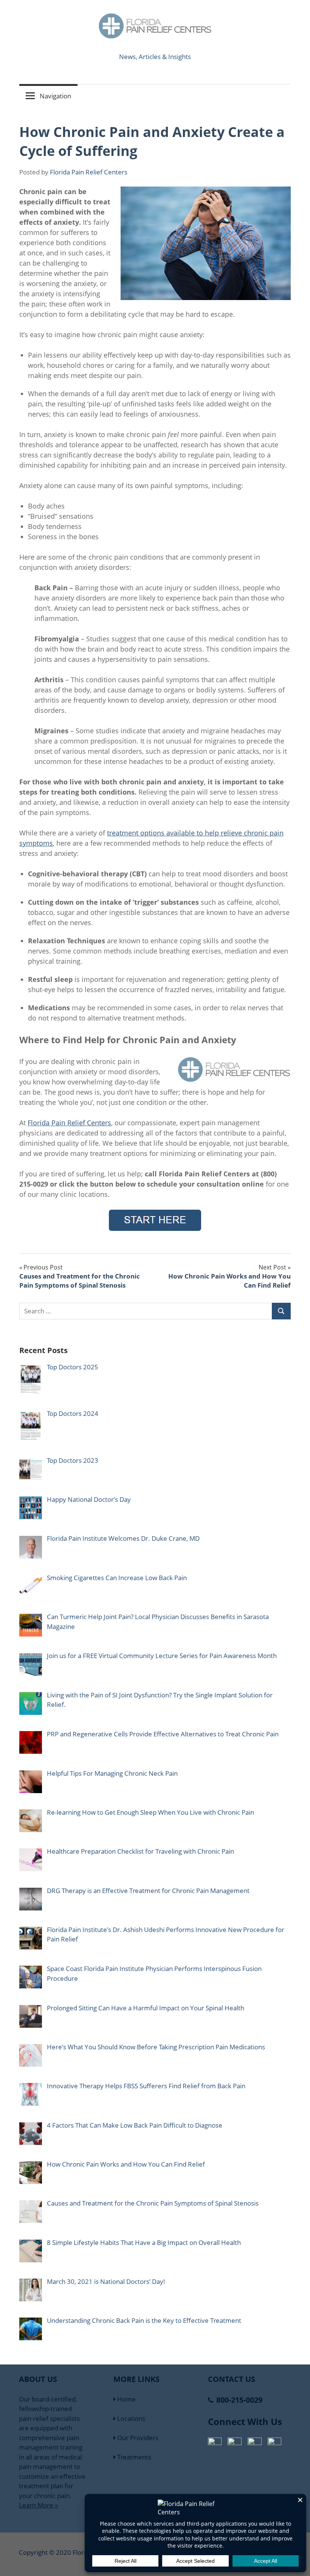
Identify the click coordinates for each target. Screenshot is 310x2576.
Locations (130, 2418)
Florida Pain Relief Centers (89, 172)
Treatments (133, 2457)
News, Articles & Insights (155, 57)
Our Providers (137, 2438)
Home (126, 2399)
